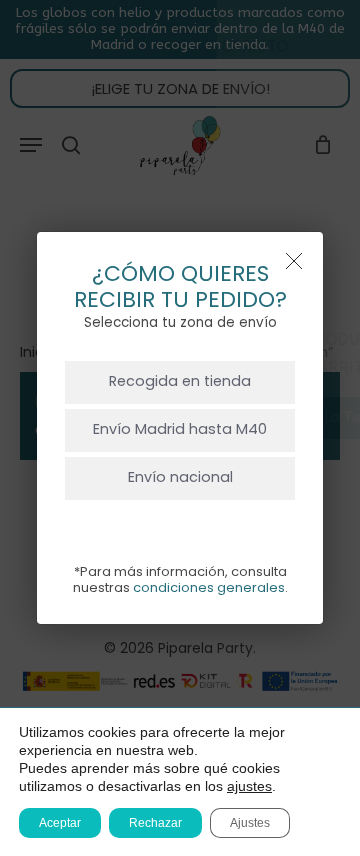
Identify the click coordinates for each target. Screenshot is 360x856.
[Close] (294, 261)
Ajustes (250, 823)
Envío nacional (180, 477)
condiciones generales (209, 587)
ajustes (249, 786)
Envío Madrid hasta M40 (180, 429)
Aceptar (60, 823)
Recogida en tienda (180, 381)
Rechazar (155, 823)
